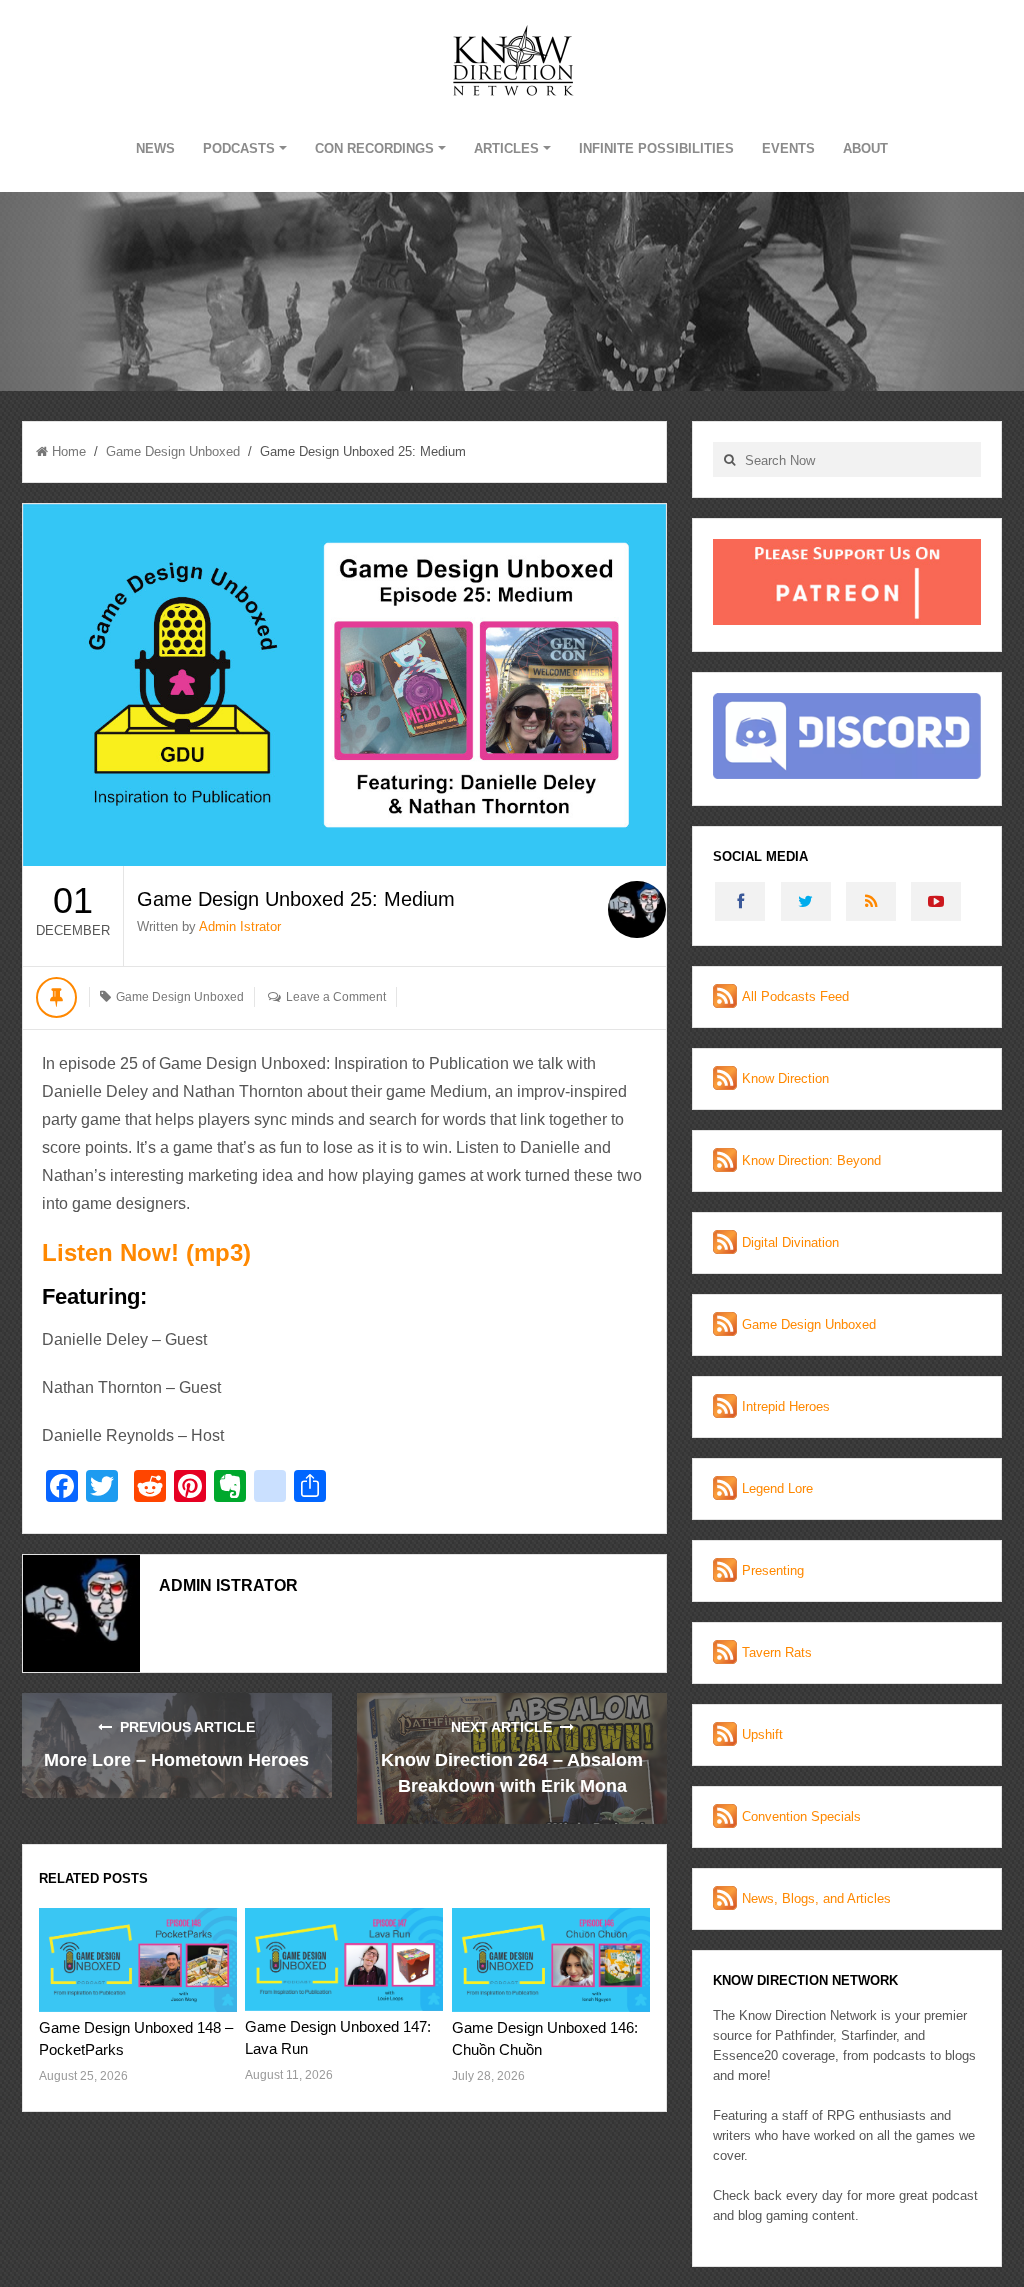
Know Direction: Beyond (811, 1160)
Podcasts (239, 148)
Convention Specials (801, 1816)
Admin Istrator (240, 926)
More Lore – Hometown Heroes (176, 1760)
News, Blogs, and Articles (816, 1898)
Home (69, 451)
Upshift (762, 1734)
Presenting (773, 1570)
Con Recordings (374, 148)
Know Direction (785, 1078)
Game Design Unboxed (173, 451)
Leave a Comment (336, 997)
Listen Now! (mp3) (146, 1252)
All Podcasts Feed (795, 996)
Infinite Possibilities (656, 148)
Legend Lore (777, 1488)
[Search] (729, 459)
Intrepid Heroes (786, 1406)
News (155, 148)
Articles (506, 148)
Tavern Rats (777, 1652)
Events (788, 148)
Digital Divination (790, 1242)
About (865, 148)
